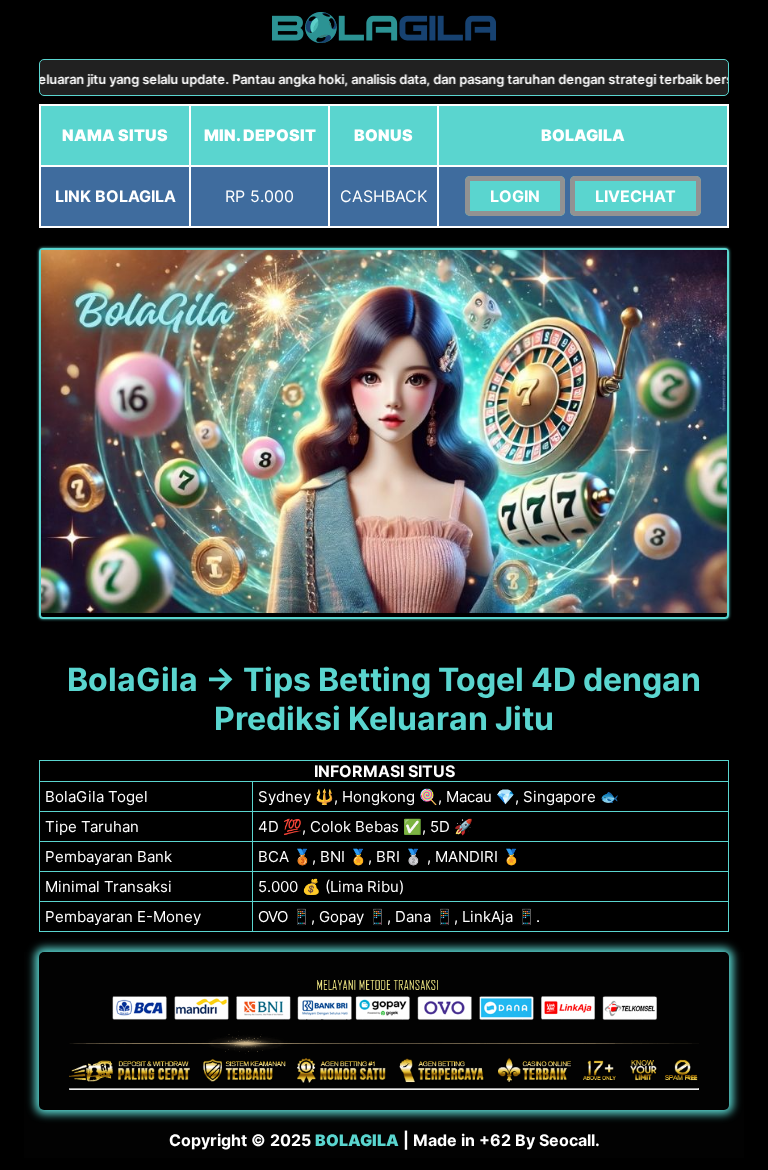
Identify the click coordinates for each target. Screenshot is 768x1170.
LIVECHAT (635, 196)
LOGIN (515, 196)
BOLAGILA (357, 1140)
